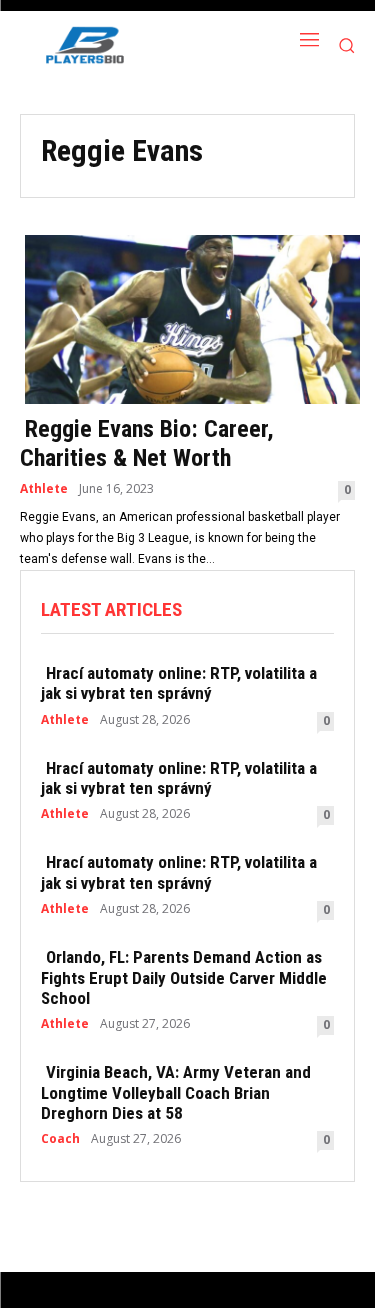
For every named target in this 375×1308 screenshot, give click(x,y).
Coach (60, 1139)
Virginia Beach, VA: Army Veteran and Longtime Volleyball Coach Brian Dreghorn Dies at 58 (176, 1092)
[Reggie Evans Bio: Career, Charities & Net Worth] (187, 318)
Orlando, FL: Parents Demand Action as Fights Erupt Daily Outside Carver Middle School (184, 977)
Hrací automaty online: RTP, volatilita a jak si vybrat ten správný (179, 683)
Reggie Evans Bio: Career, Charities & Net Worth (147, 443)
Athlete (44, 489)
